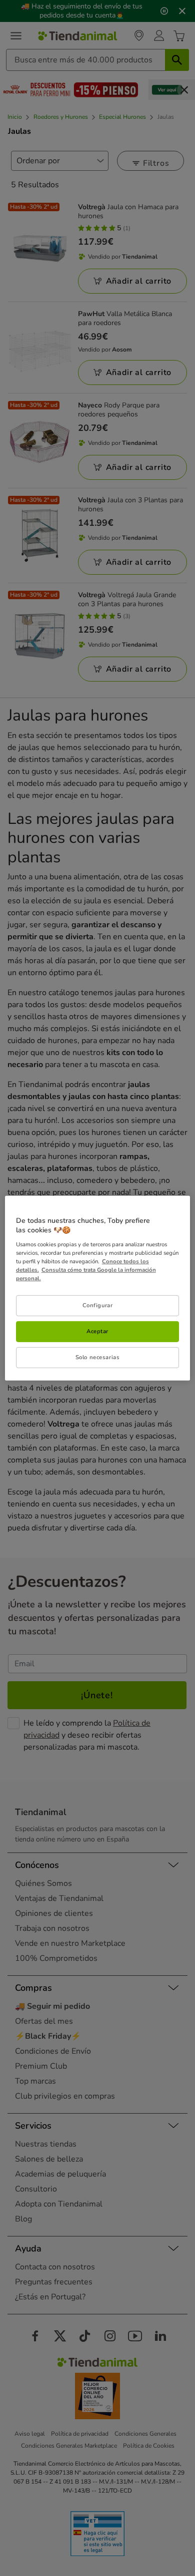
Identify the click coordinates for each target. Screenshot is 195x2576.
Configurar (98, 1305)
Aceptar (97, 1331)
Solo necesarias (98, 1357)
